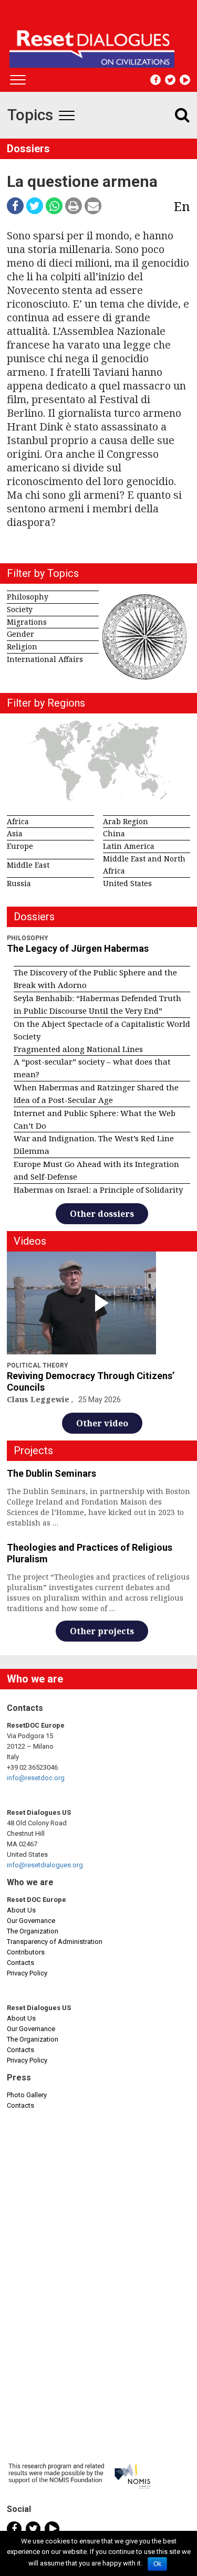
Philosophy (28, 597)
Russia (19, 883)
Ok (157, 2564)
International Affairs (45, 659)
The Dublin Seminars (51, 1473)
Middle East (28, 865)
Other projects (102, 1631)
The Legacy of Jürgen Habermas (78, 948)
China (114, 833)
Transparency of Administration (55, 1942)
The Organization (33, 1931)
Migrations (27, 622)
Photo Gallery (27, 2095)
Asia (15, 833)
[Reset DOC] (100, 44)
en (182, 206)
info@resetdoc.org (36, 1778)
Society (20, 609)
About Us (21, 1910)
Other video (102, 1423)
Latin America (129, 846)
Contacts (20, 1963)
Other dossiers (102, 1214)
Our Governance (31, 1921)
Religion (22, 646)
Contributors (26, 1952)
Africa (18, 821)
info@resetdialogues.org (45, 1865)
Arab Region (126, 821)
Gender (20, 634)
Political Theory (38, 1365)
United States (127, 883)
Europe (20, 846)
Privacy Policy (27, 1973)
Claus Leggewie (39, 1399)
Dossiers (28, 149)
